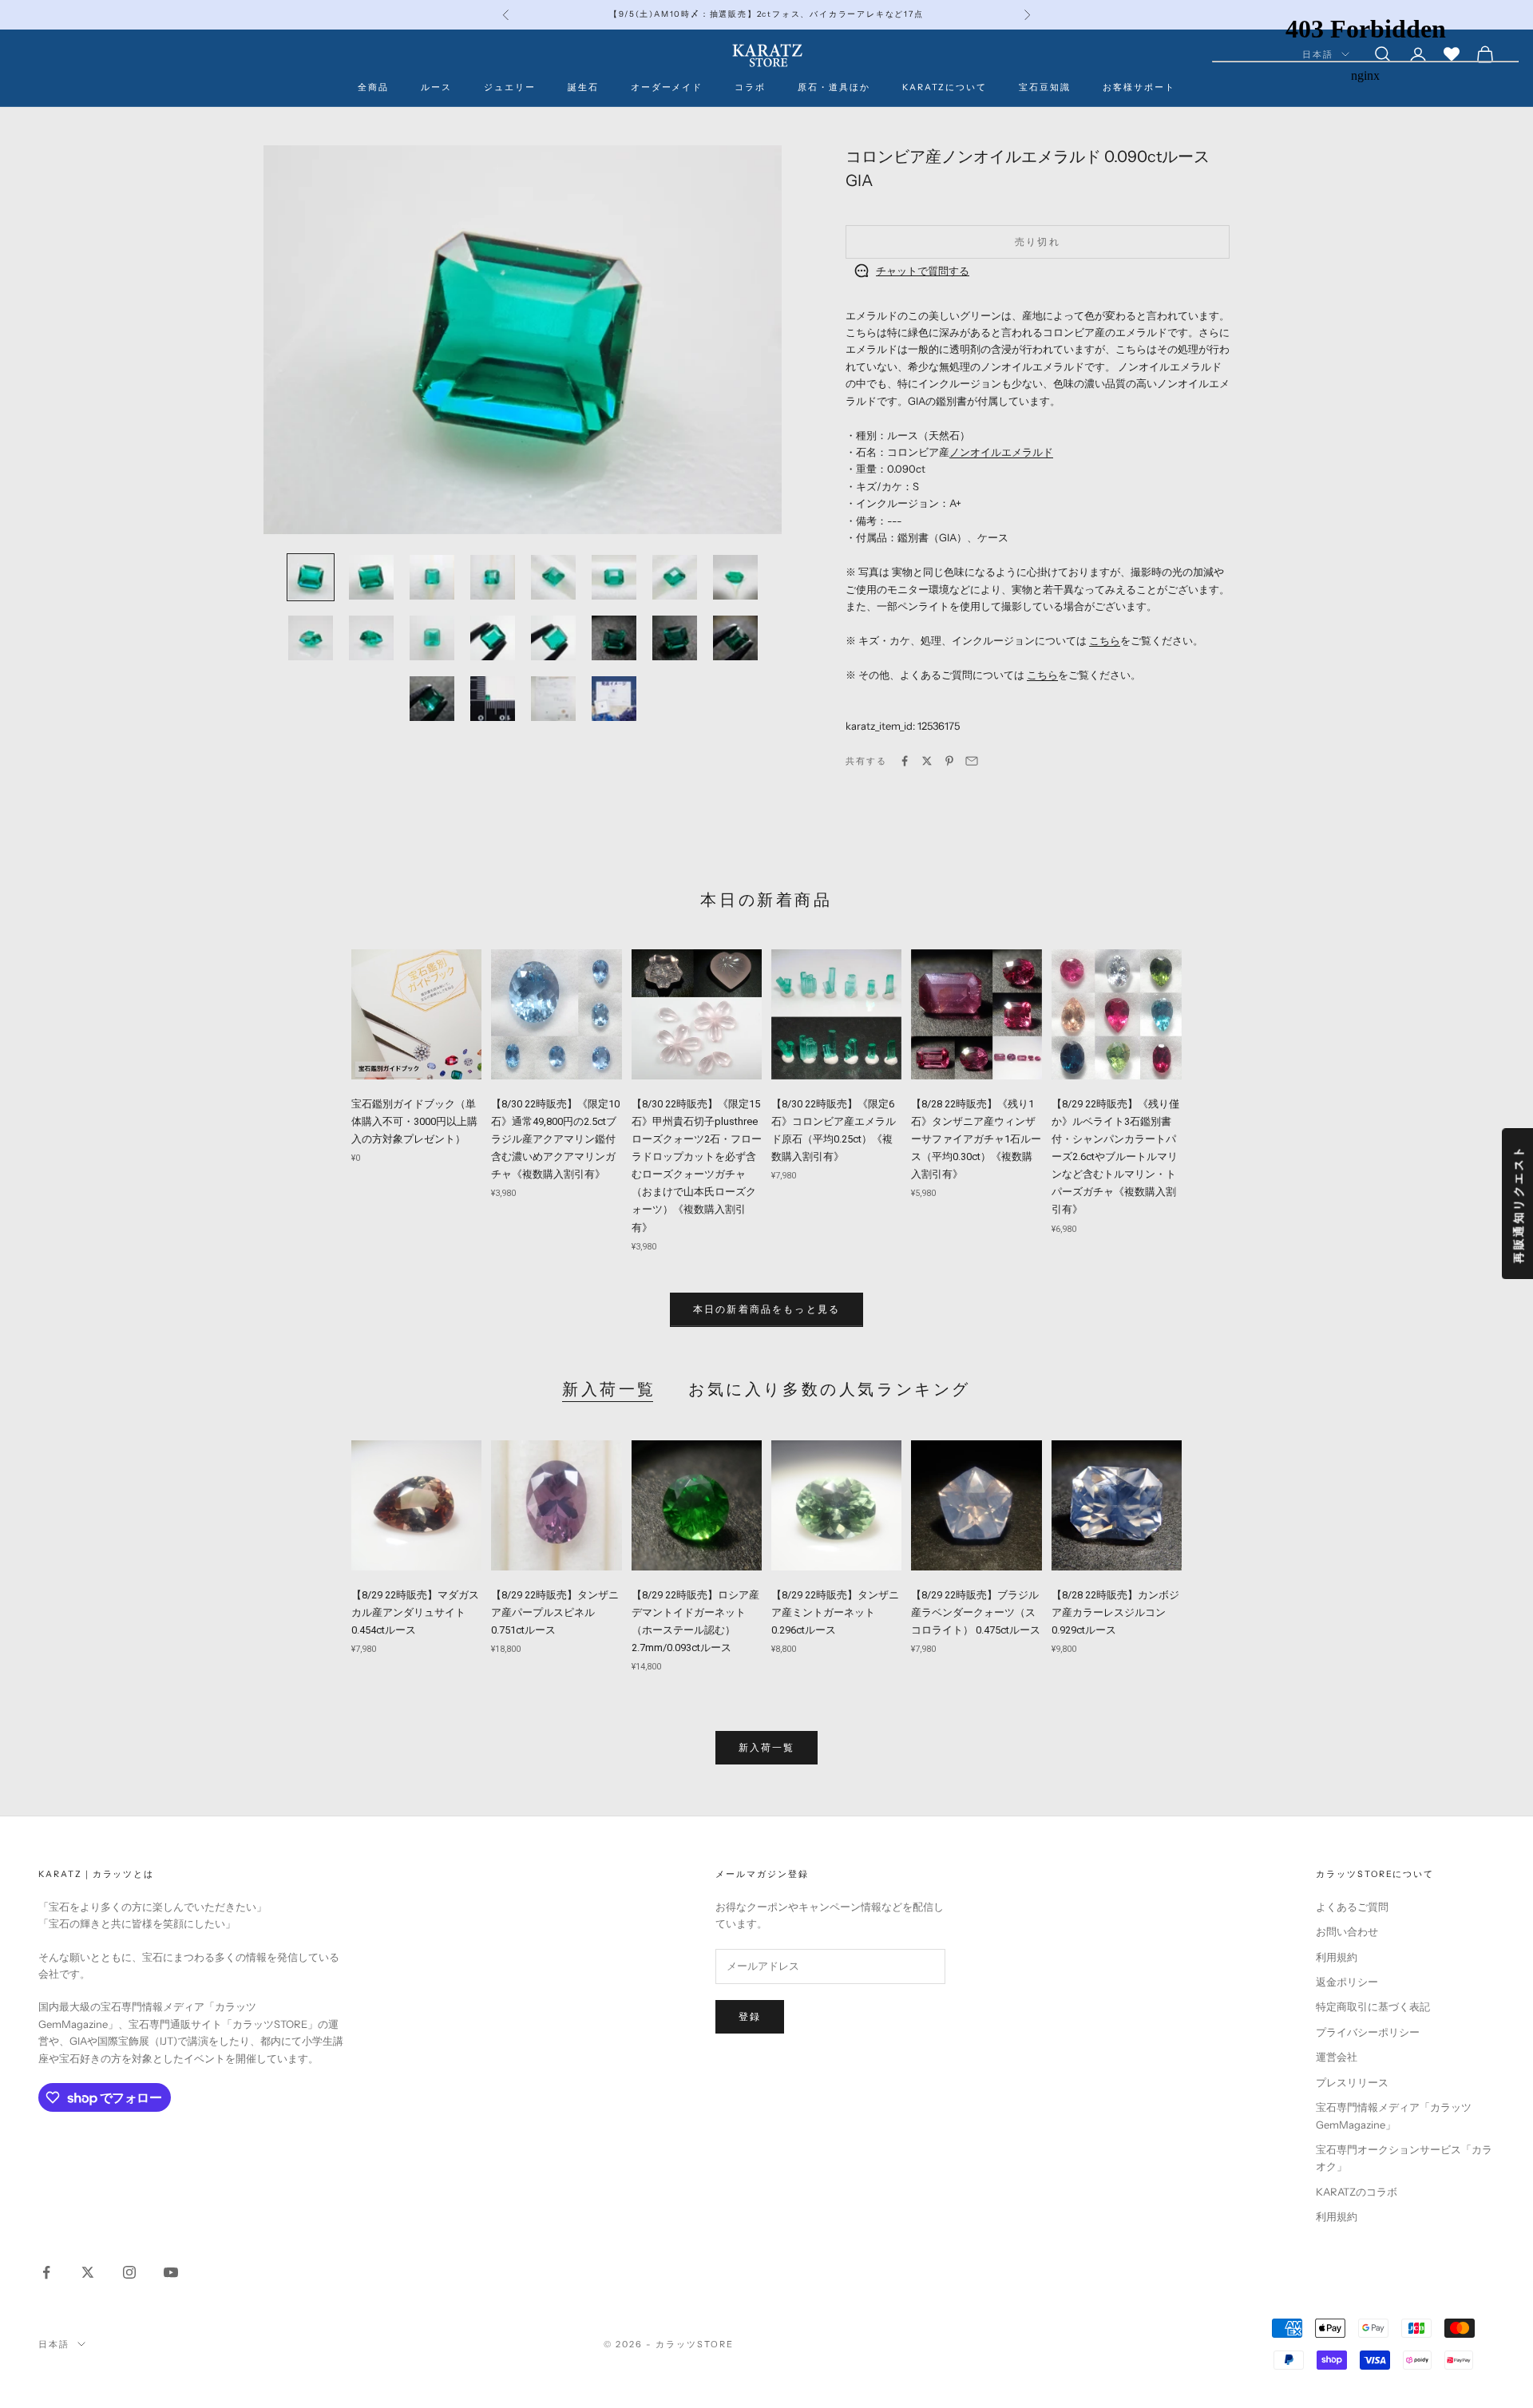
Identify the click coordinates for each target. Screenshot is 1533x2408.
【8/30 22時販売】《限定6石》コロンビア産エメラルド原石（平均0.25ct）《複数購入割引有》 (834, 1130)
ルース (436, 87)
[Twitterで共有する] (927, 761)
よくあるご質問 (1352, 1907)
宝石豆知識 (1045, 87)
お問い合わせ (1347, 1931)
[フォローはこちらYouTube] (171, 2272)
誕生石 (583, 87)
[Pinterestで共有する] (949, 761)
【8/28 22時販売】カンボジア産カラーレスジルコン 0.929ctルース (1115, 1612)
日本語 (54, 2344)
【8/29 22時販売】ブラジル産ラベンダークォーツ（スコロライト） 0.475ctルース (976, 1612)
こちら (1105, 640)
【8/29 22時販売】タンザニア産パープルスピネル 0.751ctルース (555, 1612)
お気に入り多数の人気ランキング (830, 1389)
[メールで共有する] (972, 761)
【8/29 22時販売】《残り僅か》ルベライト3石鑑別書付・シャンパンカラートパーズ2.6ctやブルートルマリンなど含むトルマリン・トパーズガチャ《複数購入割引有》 (1115, 1157)
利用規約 (1337, 1957)
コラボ (750, 87)
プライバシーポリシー (1368, 2032)
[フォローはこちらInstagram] (129, 2272)
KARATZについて (945, 87)
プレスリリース (1352, 2082)
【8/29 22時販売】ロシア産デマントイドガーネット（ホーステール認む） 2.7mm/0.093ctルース (695, 1621)
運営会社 (1337, 2057)
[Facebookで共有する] (905, 761)
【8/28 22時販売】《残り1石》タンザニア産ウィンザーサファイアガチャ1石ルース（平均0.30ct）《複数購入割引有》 (976, 1139)
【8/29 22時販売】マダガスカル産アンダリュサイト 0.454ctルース (415, 1612)
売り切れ (1038, 242)
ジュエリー (510, 87)
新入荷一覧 (609, 1389)
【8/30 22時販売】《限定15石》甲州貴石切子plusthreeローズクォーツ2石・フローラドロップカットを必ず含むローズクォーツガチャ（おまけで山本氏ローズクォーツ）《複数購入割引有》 (697, 1166)
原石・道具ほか (834, 87)
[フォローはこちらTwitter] (88, 2272)
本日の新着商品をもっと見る (766, 1309)
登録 (750, 2016)
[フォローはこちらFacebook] (46, 2272)
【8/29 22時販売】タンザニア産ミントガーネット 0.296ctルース (835, 1612)
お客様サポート (1139, 87)
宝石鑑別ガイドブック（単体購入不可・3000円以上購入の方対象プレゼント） (414, 1121)
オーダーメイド (667, 87)
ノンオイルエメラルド (1001, 451)
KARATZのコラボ (1357, 2192)
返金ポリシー (1347, 1982)
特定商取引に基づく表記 (1373, 2006)
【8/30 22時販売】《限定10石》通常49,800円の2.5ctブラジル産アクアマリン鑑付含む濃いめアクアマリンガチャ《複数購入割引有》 (555, 1139)
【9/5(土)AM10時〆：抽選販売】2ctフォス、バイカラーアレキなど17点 (766, 14)
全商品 (373, 87)
